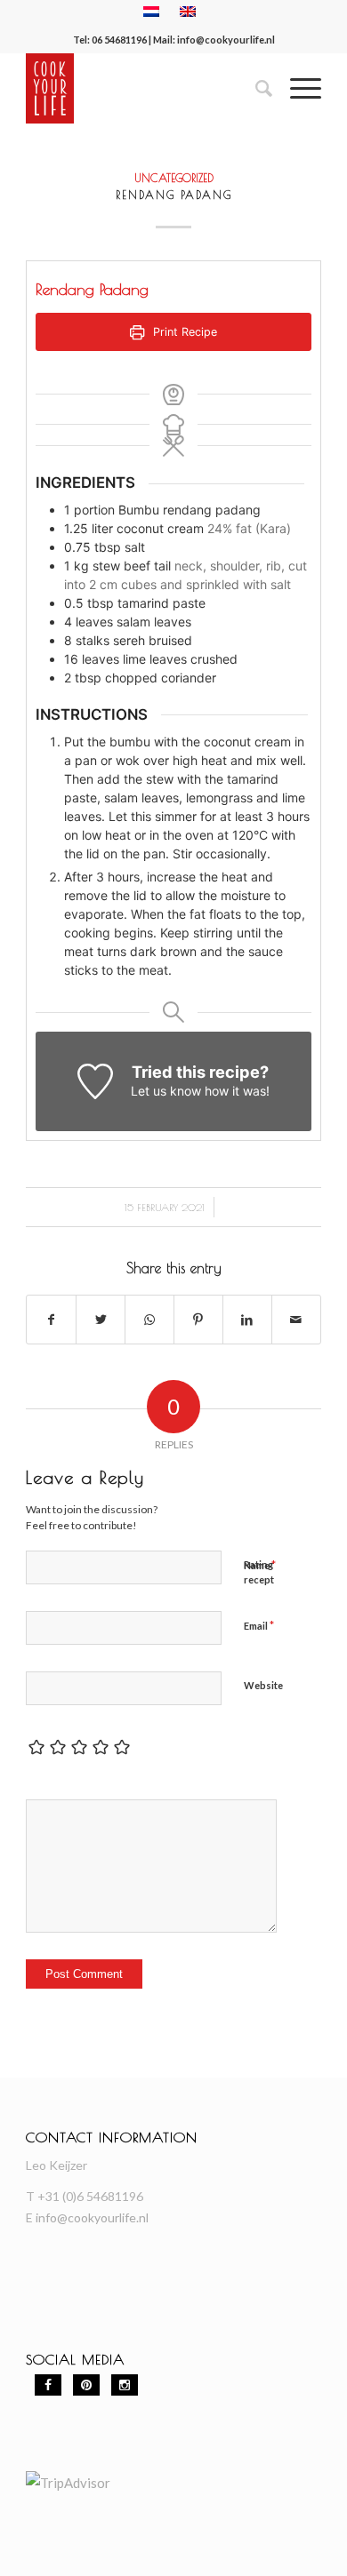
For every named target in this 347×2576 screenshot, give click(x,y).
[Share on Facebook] (51, 1320)
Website (263, 1685)
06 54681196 (119, 40)
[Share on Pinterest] (198, 1320)
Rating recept (259, 1572)
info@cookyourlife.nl (226, 40)
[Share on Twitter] (101, 1320)
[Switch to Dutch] (151, 12)
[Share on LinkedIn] (247, 1320)
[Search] (255, 88)
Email (259, 1625)
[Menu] (297, 88)
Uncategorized (174, 178)
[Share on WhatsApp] (149, 1320)
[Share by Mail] (296, 1320)
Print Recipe (183, 332)
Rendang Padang (174, 195)
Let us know (166, 1091)
